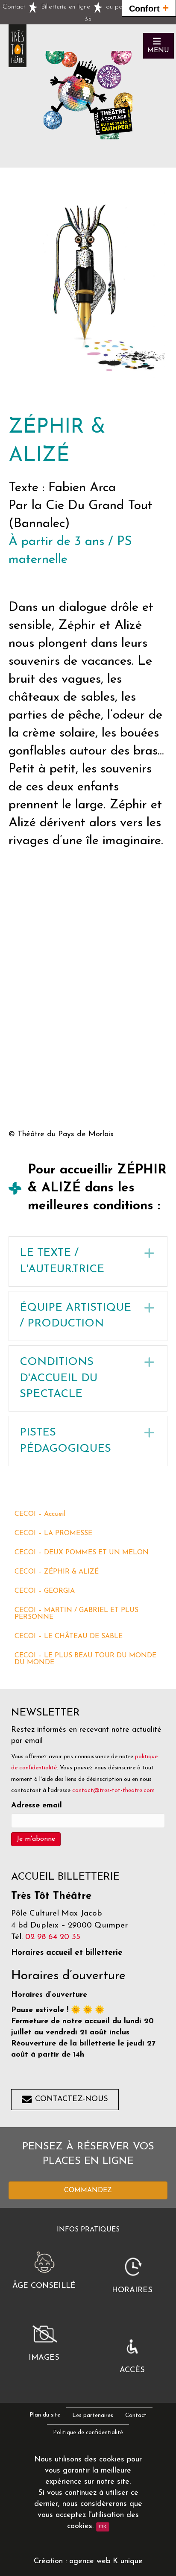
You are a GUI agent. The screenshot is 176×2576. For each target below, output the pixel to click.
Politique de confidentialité (88, 2433)
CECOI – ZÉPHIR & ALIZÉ (57, 1572)
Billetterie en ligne (66, 7)
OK (103, 2527)
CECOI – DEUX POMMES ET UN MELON (82, 1553)
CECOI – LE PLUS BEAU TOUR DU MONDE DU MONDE (85, 1659)
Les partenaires (93, 2415)
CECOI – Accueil (40, 1514)
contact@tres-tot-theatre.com (113, 1791)
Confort (149, 8)
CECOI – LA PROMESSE (53, 1533)
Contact (14, 7)
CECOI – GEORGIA (45, 1591)
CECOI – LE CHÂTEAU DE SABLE (69, 1636)
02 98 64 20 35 (53, 1937)
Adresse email (37, 1806)
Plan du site (45, 2415)
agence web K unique (106, 2561)
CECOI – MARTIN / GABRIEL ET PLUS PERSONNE (76, 1614)
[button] (158, 46)
